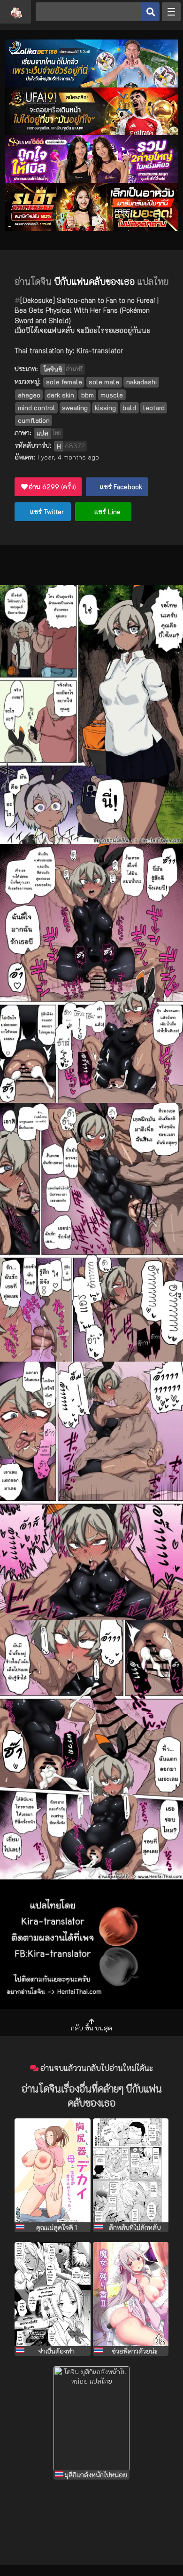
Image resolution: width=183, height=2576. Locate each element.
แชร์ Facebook (120, 487)
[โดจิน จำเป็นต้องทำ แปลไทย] (53, 2294)
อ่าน (52, 487)
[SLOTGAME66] (91, 228)
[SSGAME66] (91, 180)
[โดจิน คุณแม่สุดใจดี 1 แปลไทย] (53, 2170)
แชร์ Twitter (46, 511)
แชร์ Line (107, 511)
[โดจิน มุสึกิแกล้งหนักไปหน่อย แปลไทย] (91, 2418)
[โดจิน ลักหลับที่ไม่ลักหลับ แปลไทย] (131, 2170)
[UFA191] (91, 132)
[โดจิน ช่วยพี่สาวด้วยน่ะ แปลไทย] (131, 2294)
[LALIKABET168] (91, 85)
